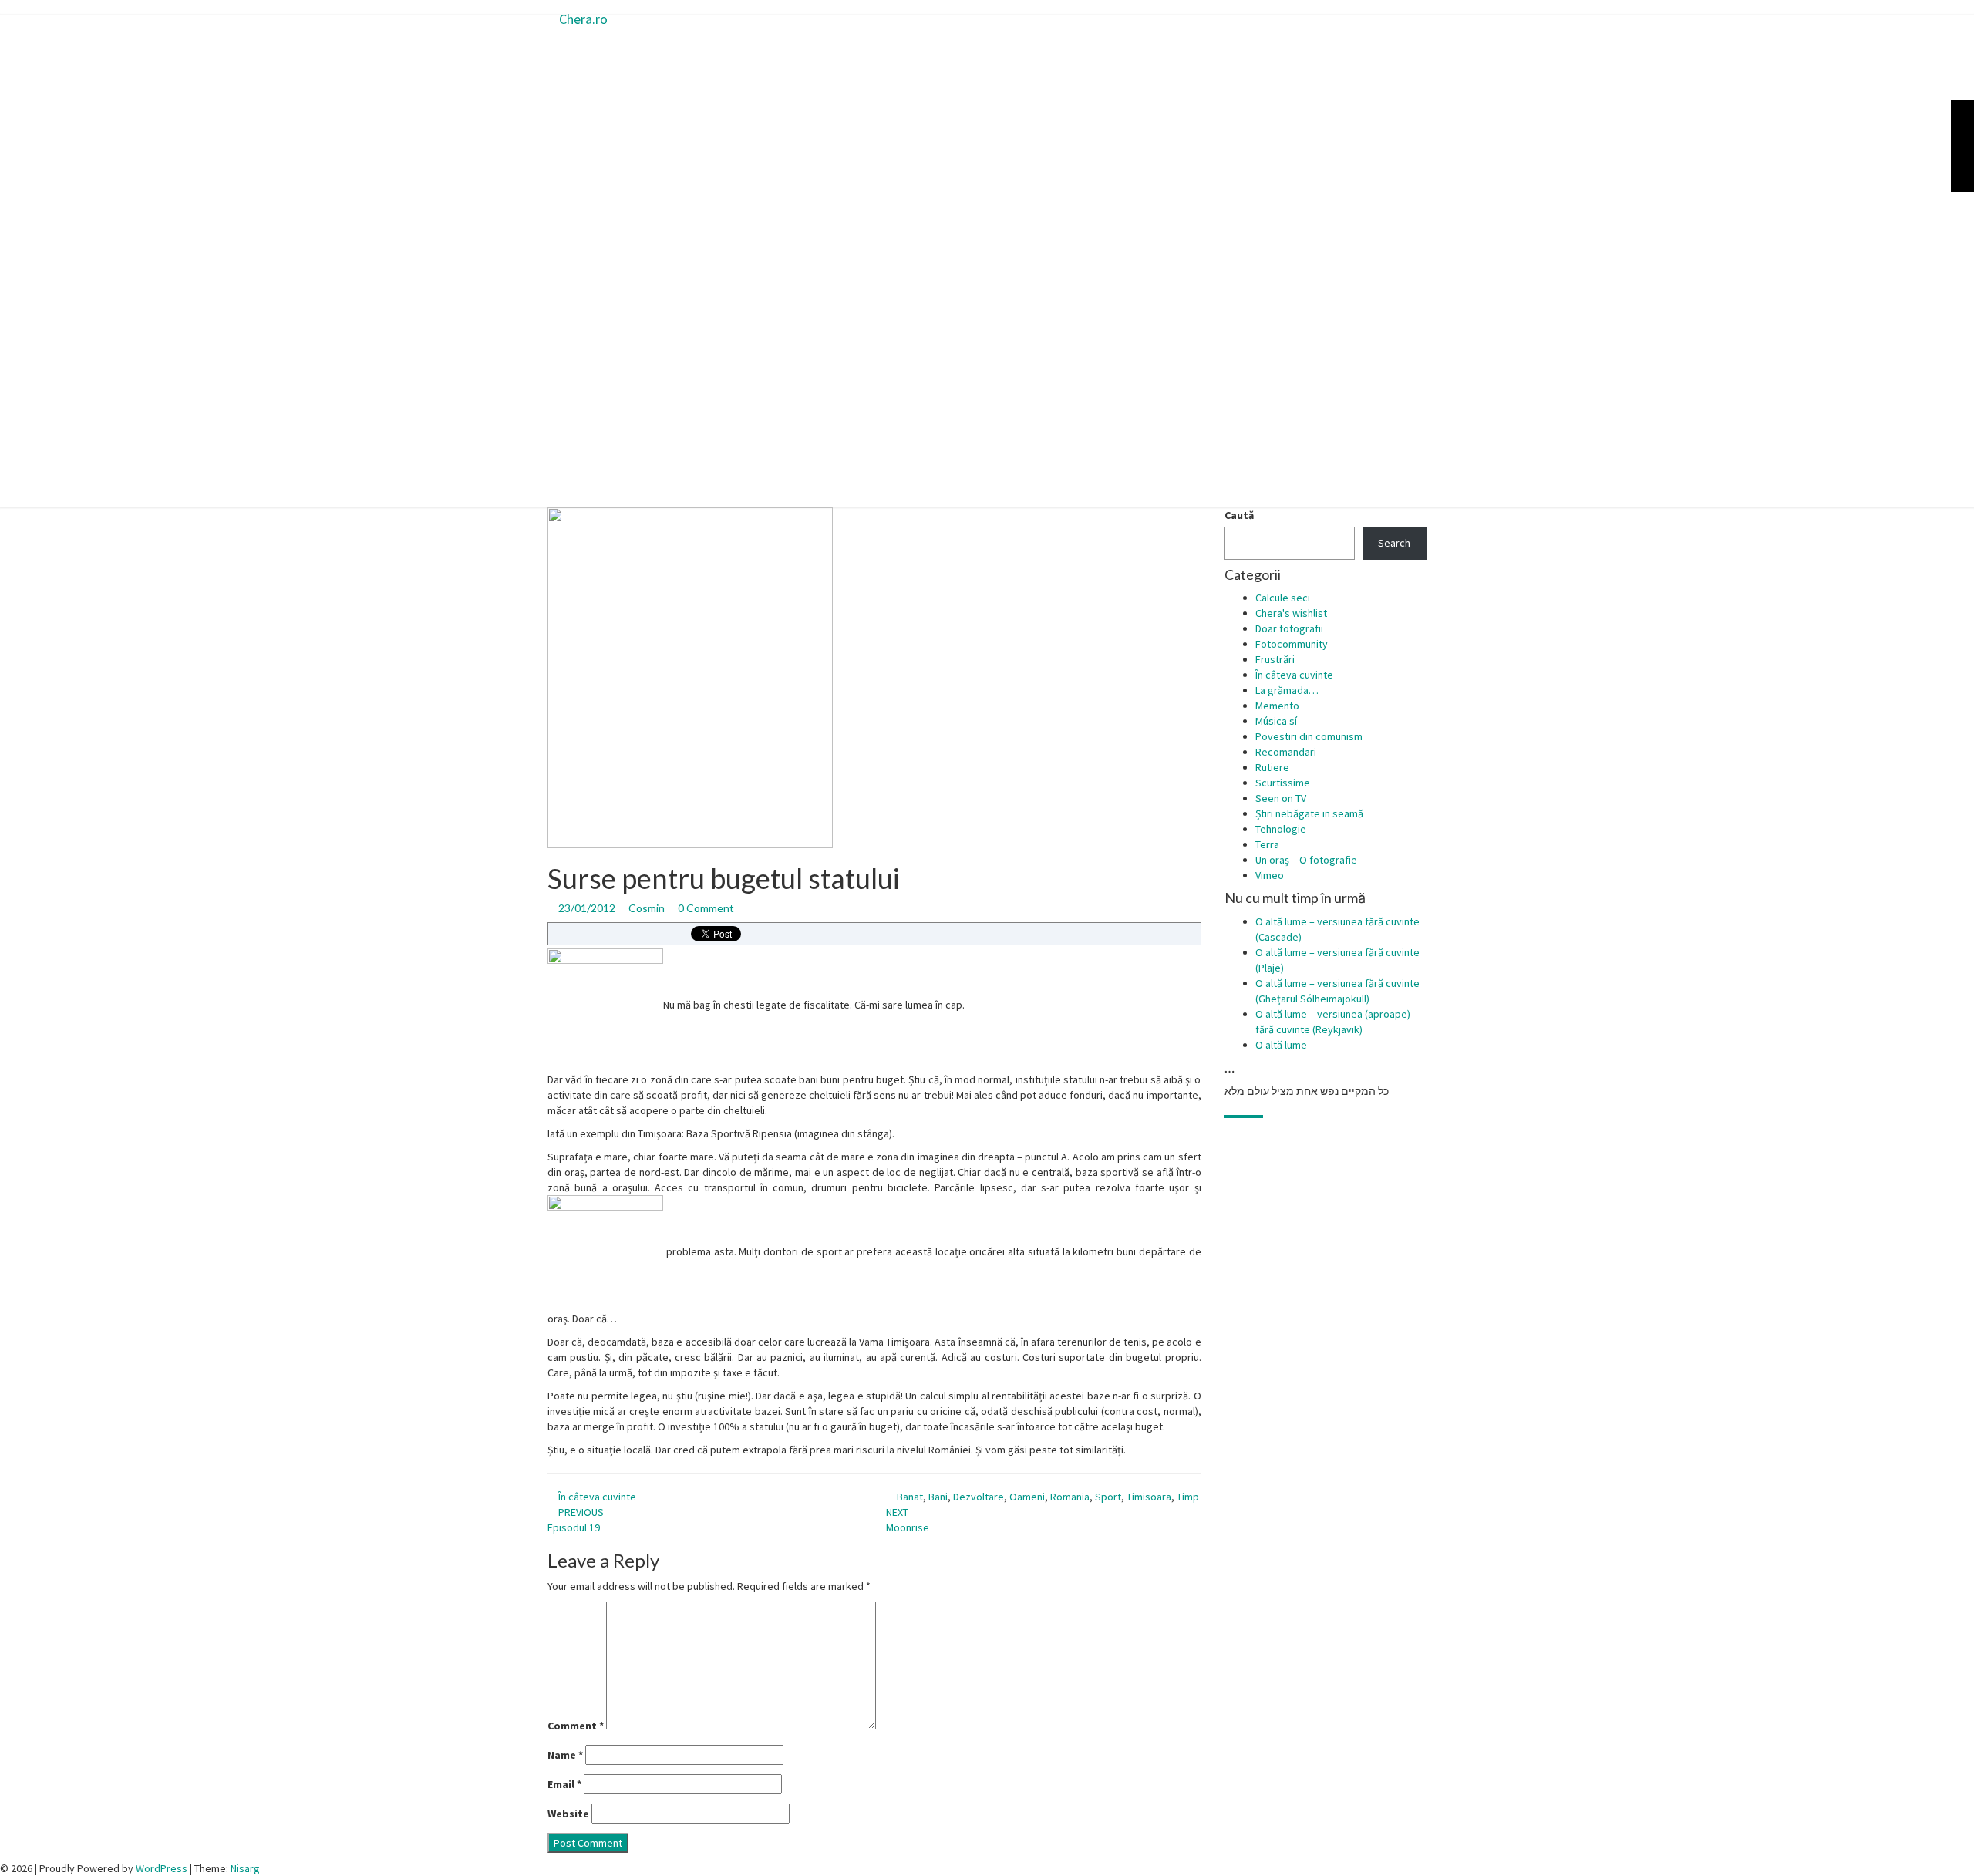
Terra (1267, 844)
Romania (1070, 1497)
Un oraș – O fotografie (1306, 860)
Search (1394, 543)
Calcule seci (1283, 598)
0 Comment (706, 908)
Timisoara (1149, 1497)
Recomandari (1286, 752)
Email (564, 1784)
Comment (576, 1726)
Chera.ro (583, 19)
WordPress (162, 1868)
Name (565, 1755)
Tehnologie (1281, 829)
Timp (1188, 1497)
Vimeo (1270, 875)
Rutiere (1272, 767)
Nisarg (245, 1868)
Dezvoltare (979, 1497)
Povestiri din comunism (1309, 736)
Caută (1239, 515)
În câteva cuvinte (597, 1497)
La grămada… (1287, 690)
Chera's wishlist (1291, 613)
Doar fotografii (1289, 628)
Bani (938, 1497)
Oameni (1027, 1497)
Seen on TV (1281, 798)
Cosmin (647, 908)
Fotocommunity (1292, 644)
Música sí (1276, 721)
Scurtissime (1283, 783)
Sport (1108, 1497)
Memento (1277, 706)
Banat (910, 1497)
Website (568, 1814)
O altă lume (1281, 1045)
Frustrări (1275, 659)
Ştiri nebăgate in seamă (1309, 813)
